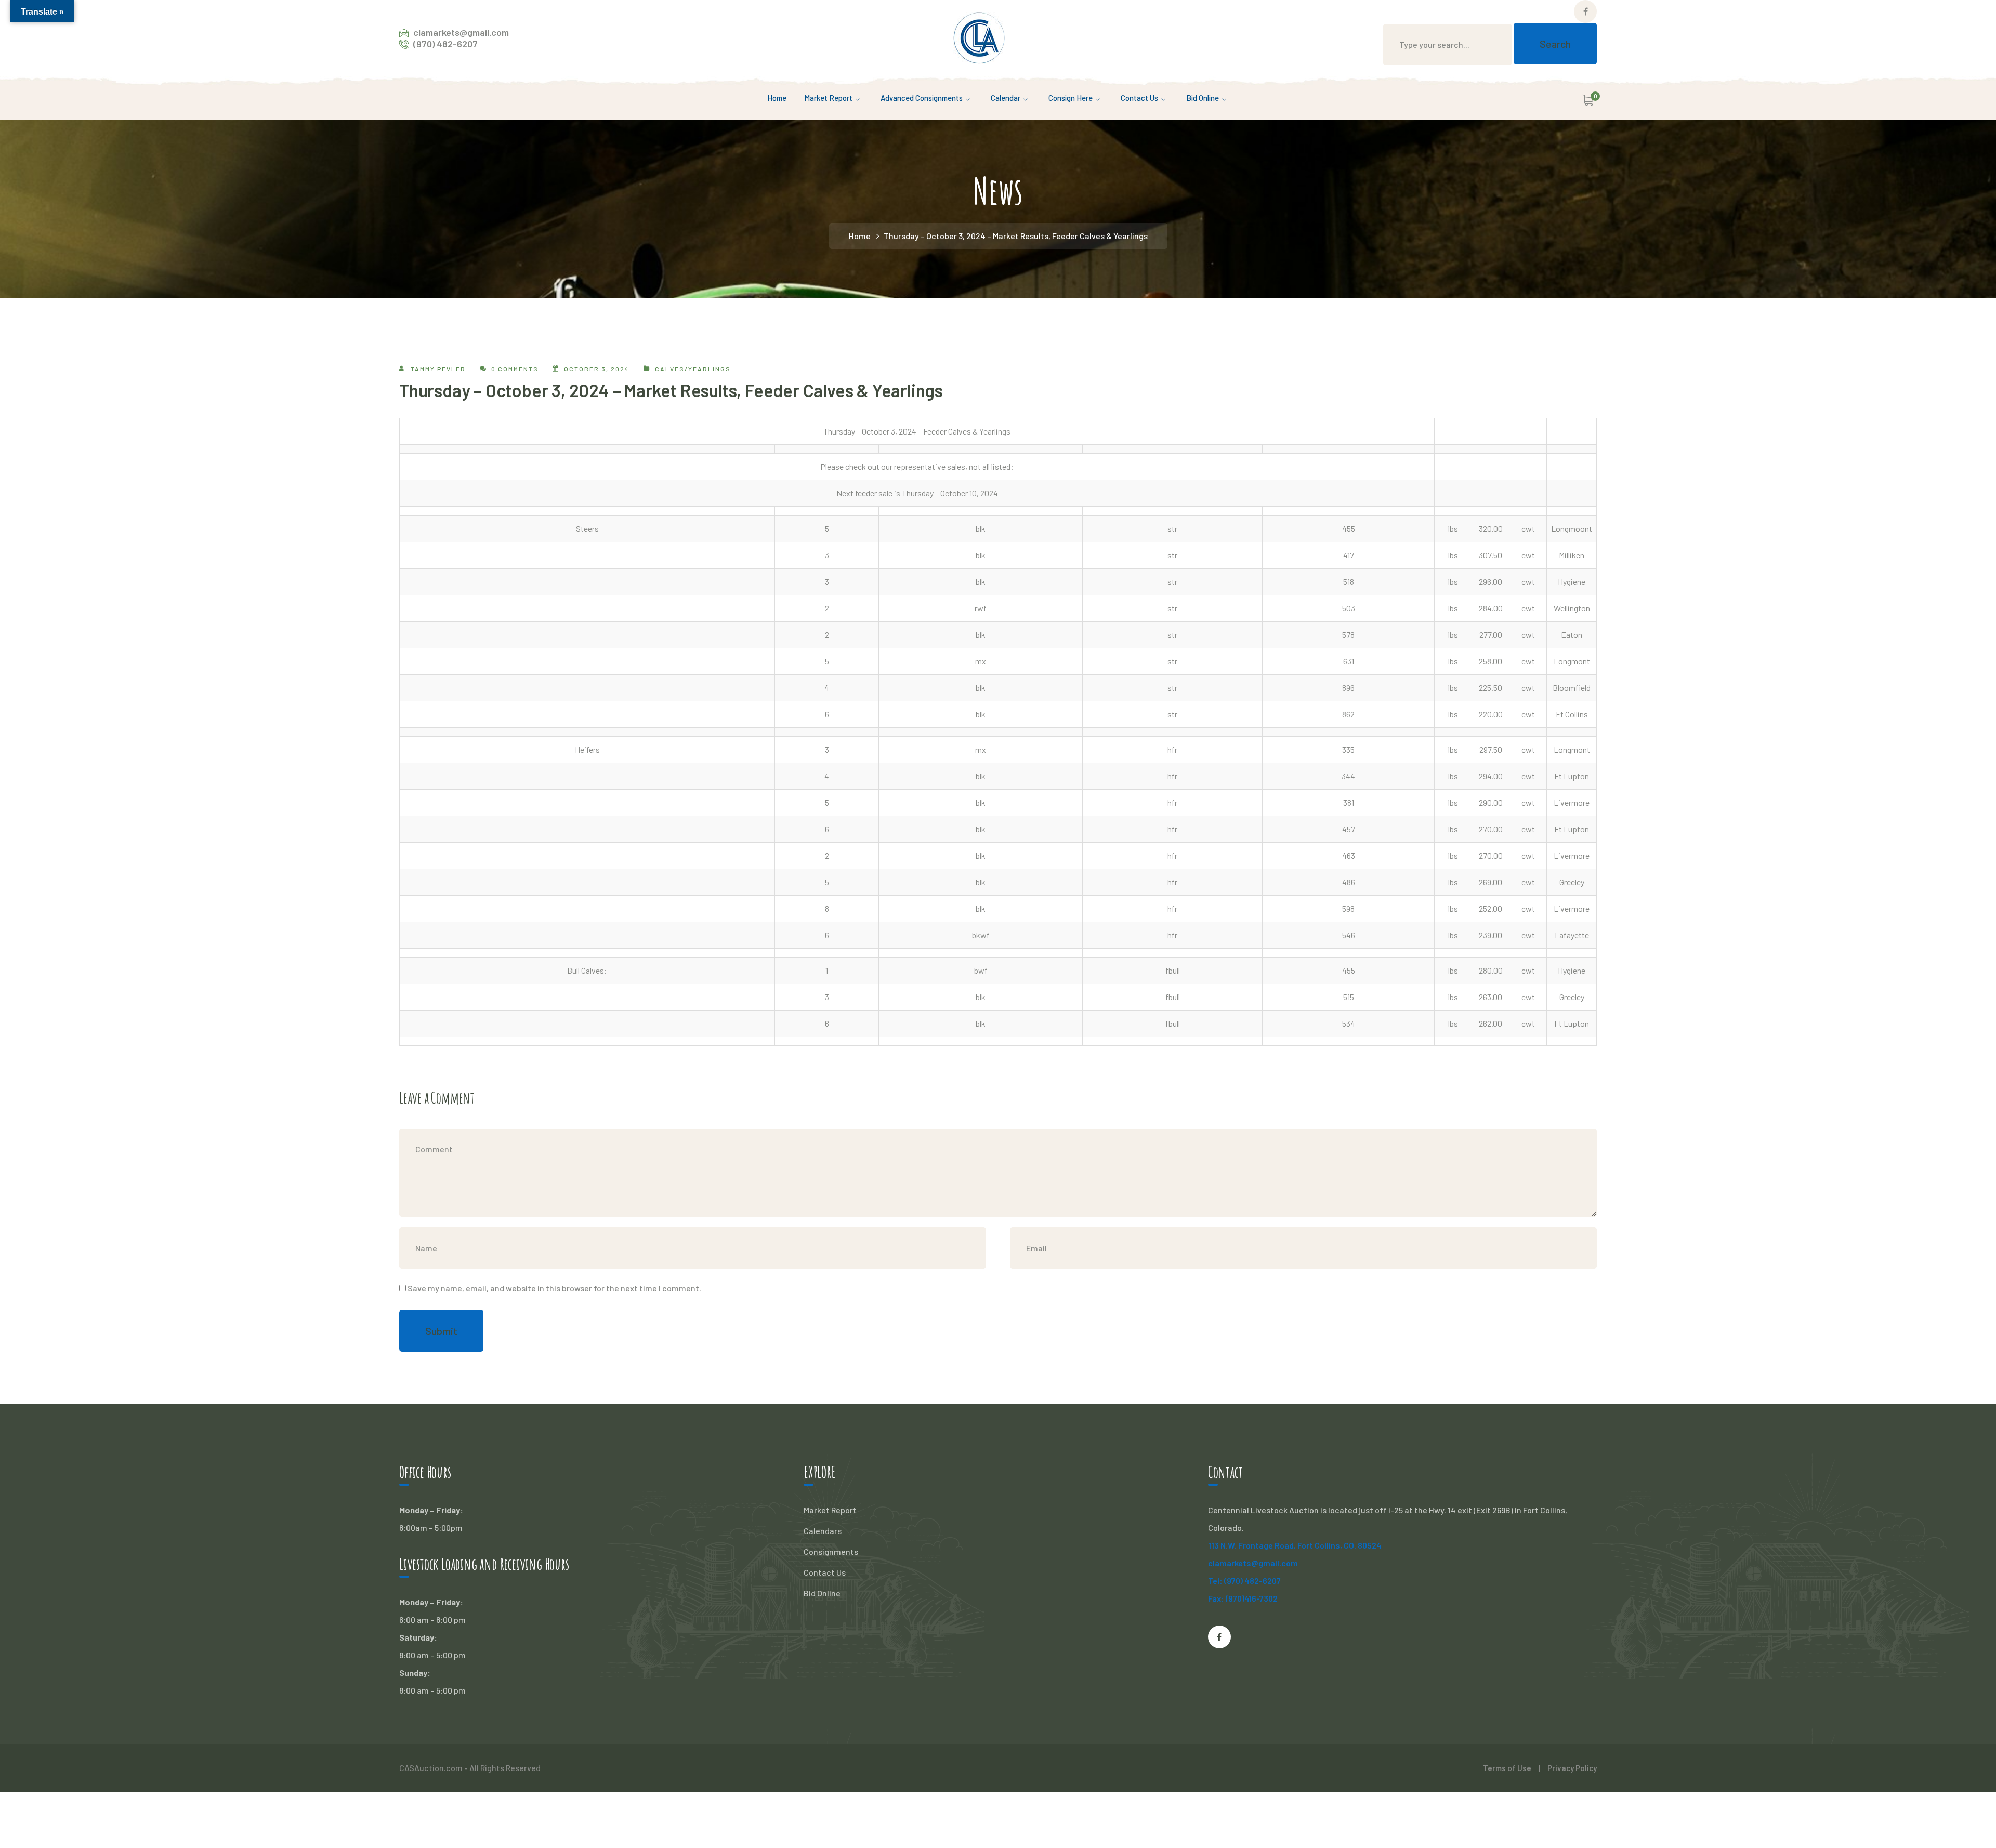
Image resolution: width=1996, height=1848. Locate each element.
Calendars (823, 1531)
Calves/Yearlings (693, 369)
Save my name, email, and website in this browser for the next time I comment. (554, 1288)
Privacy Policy (1572, 1768)
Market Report (830, 1510)
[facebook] (1219, 1637)
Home (860, 236)
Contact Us (825, 1572)
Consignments (831, 1551)
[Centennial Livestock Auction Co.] (979, 37)
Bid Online (822, 1593)
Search (1555, 44)
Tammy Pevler (438, 369)
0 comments (515, 369)
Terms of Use (1507, 1768)
